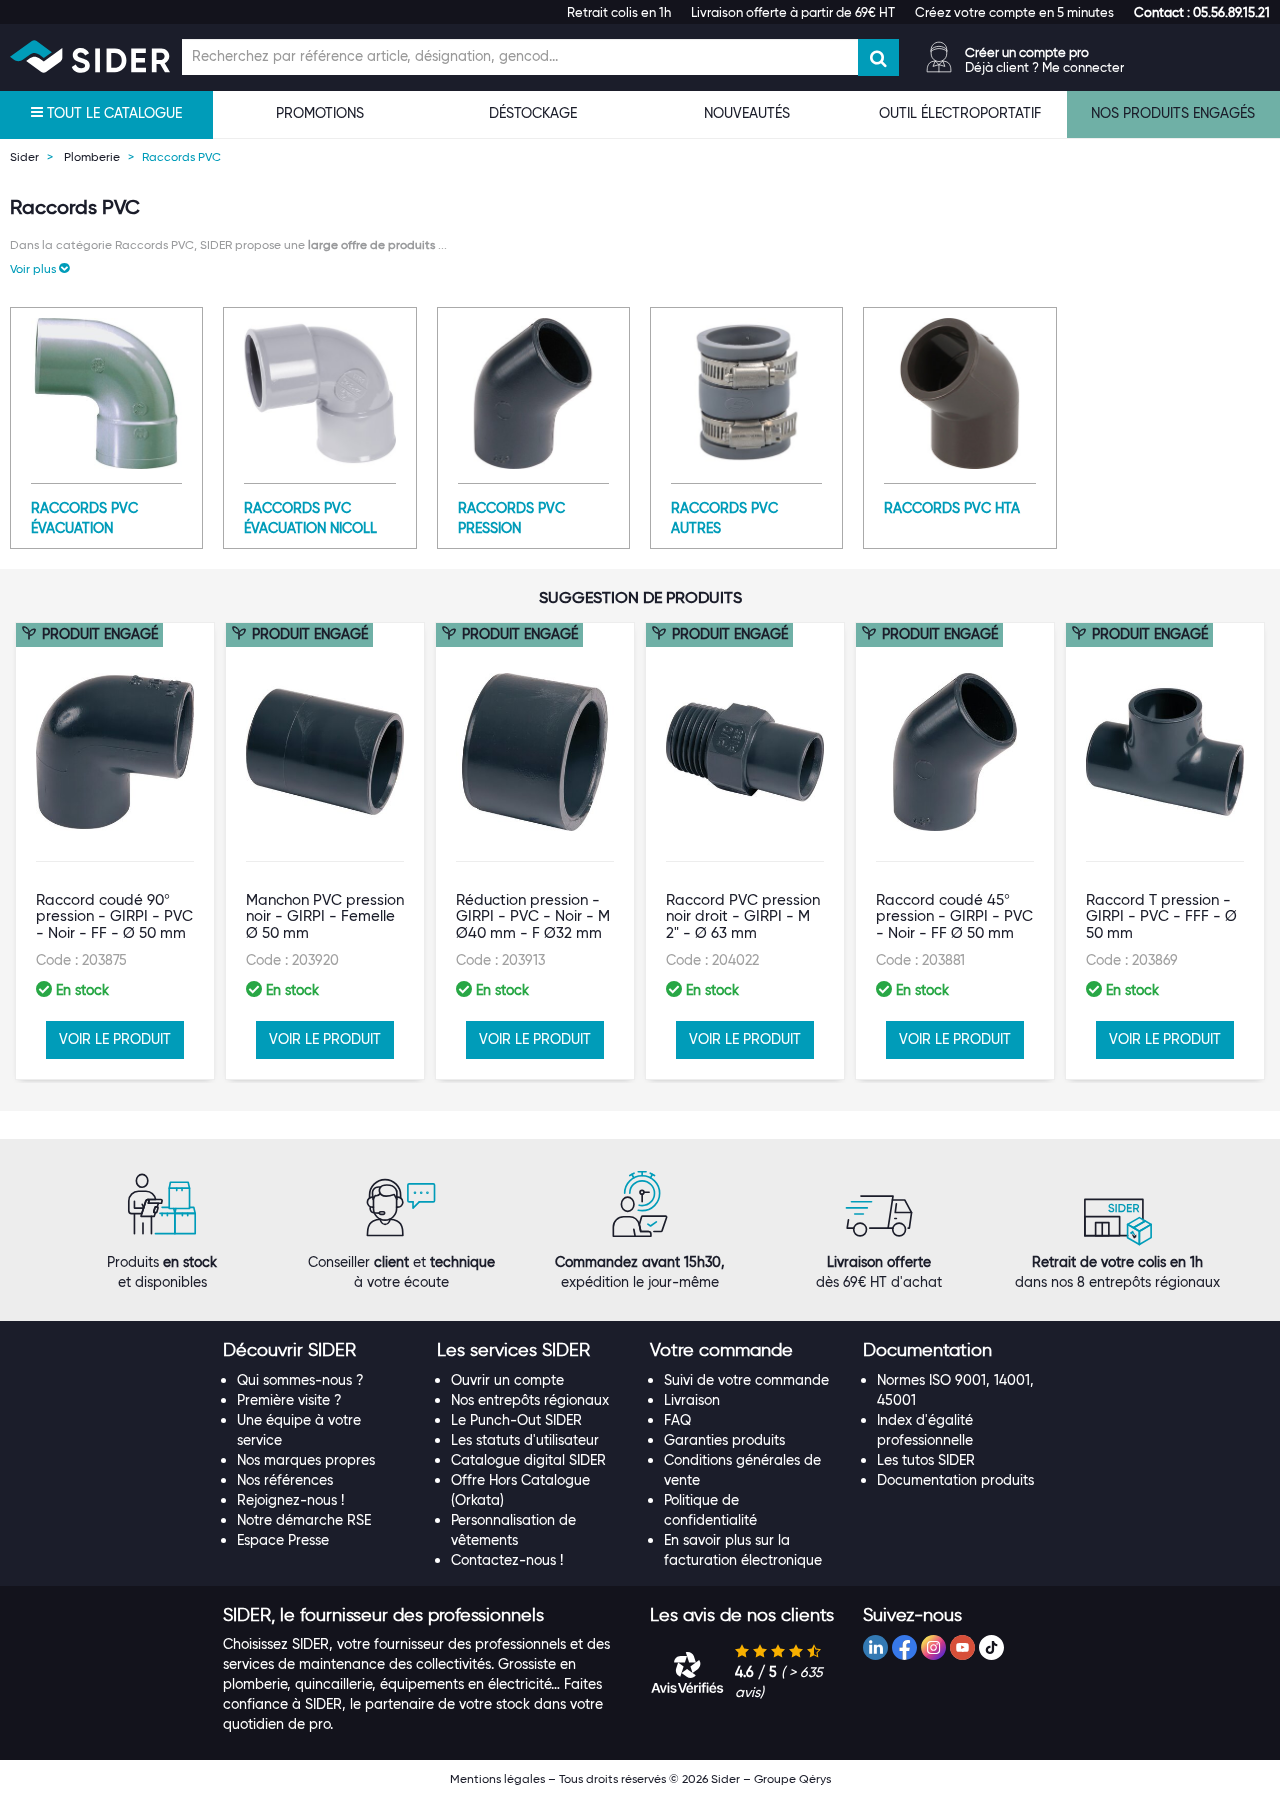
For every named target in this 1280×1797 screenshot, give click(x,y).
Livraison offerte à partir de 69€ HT (793, 12)
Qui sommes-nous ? (300, 1380)
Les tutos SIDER (926, 1460)
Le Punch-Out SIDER (516, 1420)
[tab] (319, 1351)
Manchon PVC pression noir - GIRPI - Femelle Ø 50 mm (325, 916)
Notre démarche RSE (304, 1520)
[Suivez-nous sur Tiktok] (991, 1647)
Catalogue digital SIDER (528, 1460)
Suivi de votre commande (746, 1380)
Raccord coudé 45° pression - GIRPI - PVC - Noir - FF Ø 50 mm (954, 916)
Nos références (285, 1480)
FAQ (677, 1420)
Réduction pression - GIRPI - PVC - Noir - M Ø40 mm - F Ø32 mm (533, 916)
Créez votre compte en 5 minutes (1014, 12)
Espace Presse (283, 1540)
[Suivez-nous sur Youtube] (962, 1647)
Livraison (692, 1400)
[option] (115, 851)
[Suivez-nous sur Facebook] (904, 1647)
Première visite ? (289, 1400)
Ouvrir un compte (507, 1380)
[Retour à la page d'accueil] (90, 56)
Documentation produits (955, 1480)
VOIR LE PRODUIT (115, 1039)
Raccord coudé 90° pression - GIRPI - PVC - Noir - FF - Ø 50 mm (114, 916)
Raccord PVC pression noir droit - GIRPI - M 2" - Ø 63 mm (743, 916)
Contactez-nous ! (507, 1560)
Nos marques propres (306, 1460)
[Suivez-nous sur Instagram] (933, 1647)
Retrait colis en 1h (619, 12)
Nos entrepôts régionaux (530, 1400)
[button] (1202, 12)
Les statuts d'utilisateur (525, 1440)
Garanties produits (724, 1440)
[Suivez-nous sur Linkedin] (875, 1647)
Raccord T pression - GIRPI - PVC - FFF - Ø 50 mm (1161, 916)
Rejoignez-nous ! (290, 1500)
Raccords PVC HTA (952, 508)
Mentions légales (497, 1778)
